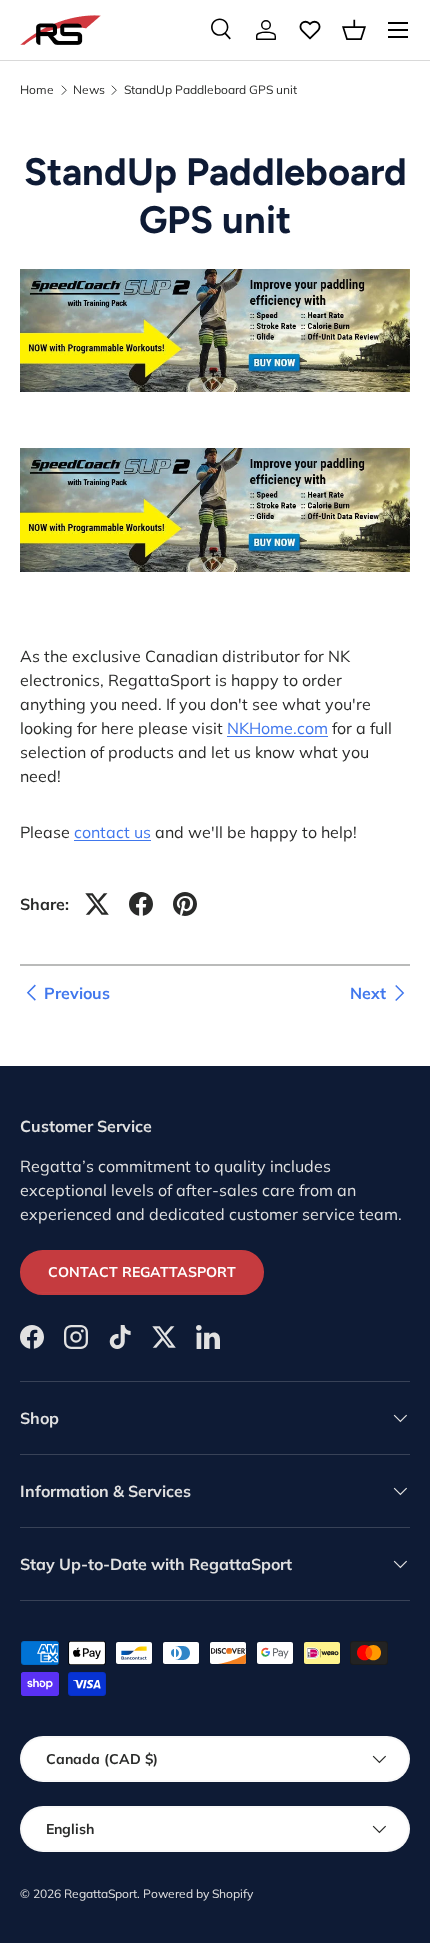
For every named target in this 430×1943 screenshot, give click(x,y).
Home (37, 90)
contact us (112, 832)
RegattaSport (100, 1893)
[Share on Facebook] (141, 904)
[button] (354, 30)
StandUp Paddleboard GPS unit (210, 90)
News (89, 90)
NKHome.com (277, 728)
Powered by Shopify (198, 1893)
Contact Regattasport (142, 1272)
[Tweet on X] (97, 904)
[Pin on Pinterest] (185, 904)
